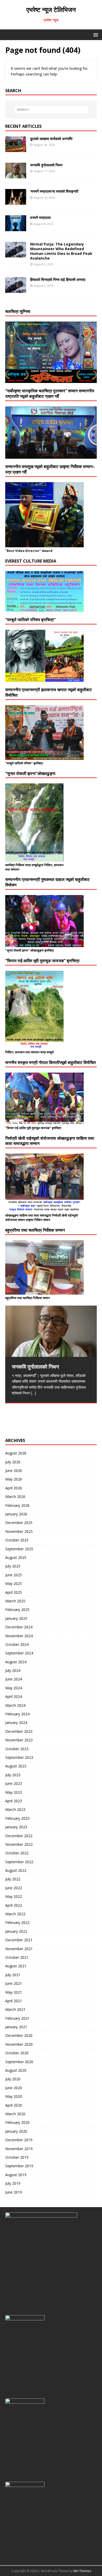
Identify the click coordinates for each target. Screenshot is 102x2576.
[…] (33, 1393)
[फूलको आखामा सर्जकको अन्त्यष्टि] (16, 149)
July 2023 (13, 1775)
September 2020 (19, 2062)
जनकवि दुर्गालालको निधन (46, 165)
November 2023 (19, 1740)
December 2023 (19, 1731)
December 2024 (19, 1627)
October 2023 (17, 1749)
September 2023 (19, 1757)
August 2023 (16, 1766)
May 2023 (14, 1792)
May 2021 (14, 1992)
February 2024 (17, 1714)
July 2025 (13, 1566)
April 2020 (14, 2105)
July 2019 (13, 2183)
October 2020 (17, 2053)
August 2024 (16, 1662)
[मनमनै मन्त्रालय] (16, 228)
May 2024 (14, 1688)
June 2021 (14, 1983)
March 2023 (15, 1809)
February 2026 (17, 1505)
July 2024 (13, 1670)
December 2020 (19, 2035)
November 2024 (19, 1636)
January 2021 (16, 2027)
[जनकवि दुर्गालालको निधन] (16, 175)
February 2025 (17, 1610)
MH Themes (82, 2571)
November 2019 (19, 2149)
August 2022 (16, 1870)
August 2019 (16, 2175)
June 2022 (14, 1888)
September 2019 (19, 2166)
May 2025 (14, 1583)
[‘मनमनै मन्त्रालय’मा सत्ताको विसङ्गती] (16, 202)
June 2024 (14, 1679)
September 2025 (19, 1549)
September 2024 (19, 1653)
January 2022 (16, 1931)
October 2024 (17, 1644)
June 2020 (14, 2088)
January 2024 (16, 1722)
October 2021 (17, 1957)
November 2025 (19, 1531)
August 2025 (16, 1557)
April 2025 (14, 1592)
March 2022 (15, 1914)
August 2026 (16, 1453)
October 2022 (17, 1853)
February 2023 (17, 1818)
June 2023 (14, 1783)
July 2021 (13, 1975)
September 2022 (19, 1862)
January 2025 (16, 1618)
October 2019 (17, 2157)
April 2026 (14, 1488)
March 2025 (15, 1601)
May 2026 (14, 1479)
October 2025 (17, 1540)
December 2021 (19, 1940)
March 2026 (15, 1497)
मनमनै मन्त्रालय (40, 218)
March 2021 (15, 2009)
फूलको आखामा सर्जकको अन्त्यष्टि (51, 139)
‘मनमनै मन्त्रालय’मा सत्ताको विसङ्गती (54, 191)
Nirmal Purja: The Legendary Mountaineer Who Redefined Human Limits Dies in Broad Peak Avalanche (61, 251)
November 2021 (19, 1949)
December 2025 (19, 1523)
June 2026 (14, 1470)
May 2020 (14, 2096)
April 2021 (14, 2001)
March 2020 (15, 2114)
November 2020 (19, 2044)
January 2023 (16, 1827)
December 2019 (19, 2140)
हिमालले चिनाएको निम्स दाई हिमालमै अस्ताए (58, 279)
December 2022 (19, 1836)
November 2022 (19, 1844)
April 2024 (14, 1696)
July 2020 (13, 2079)
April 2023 (14, 1801)
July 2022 (13, 1879)
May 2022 (14, 1896)
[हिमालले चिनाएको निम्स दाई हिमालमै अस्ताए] (16, 290)
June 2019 (14, 2192)
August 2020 (16, 2070)
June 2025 (14, 1575)
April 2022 (14, 1905)
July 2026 (13, 1462)
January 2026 (16, 1514)
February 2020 (17, 2122)
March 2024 (15, 1705)
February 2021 (17, 2018)
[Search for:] (51, 110)
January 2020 (16, 2131)
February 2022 (17, 1922)
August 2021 (16, 1966)
